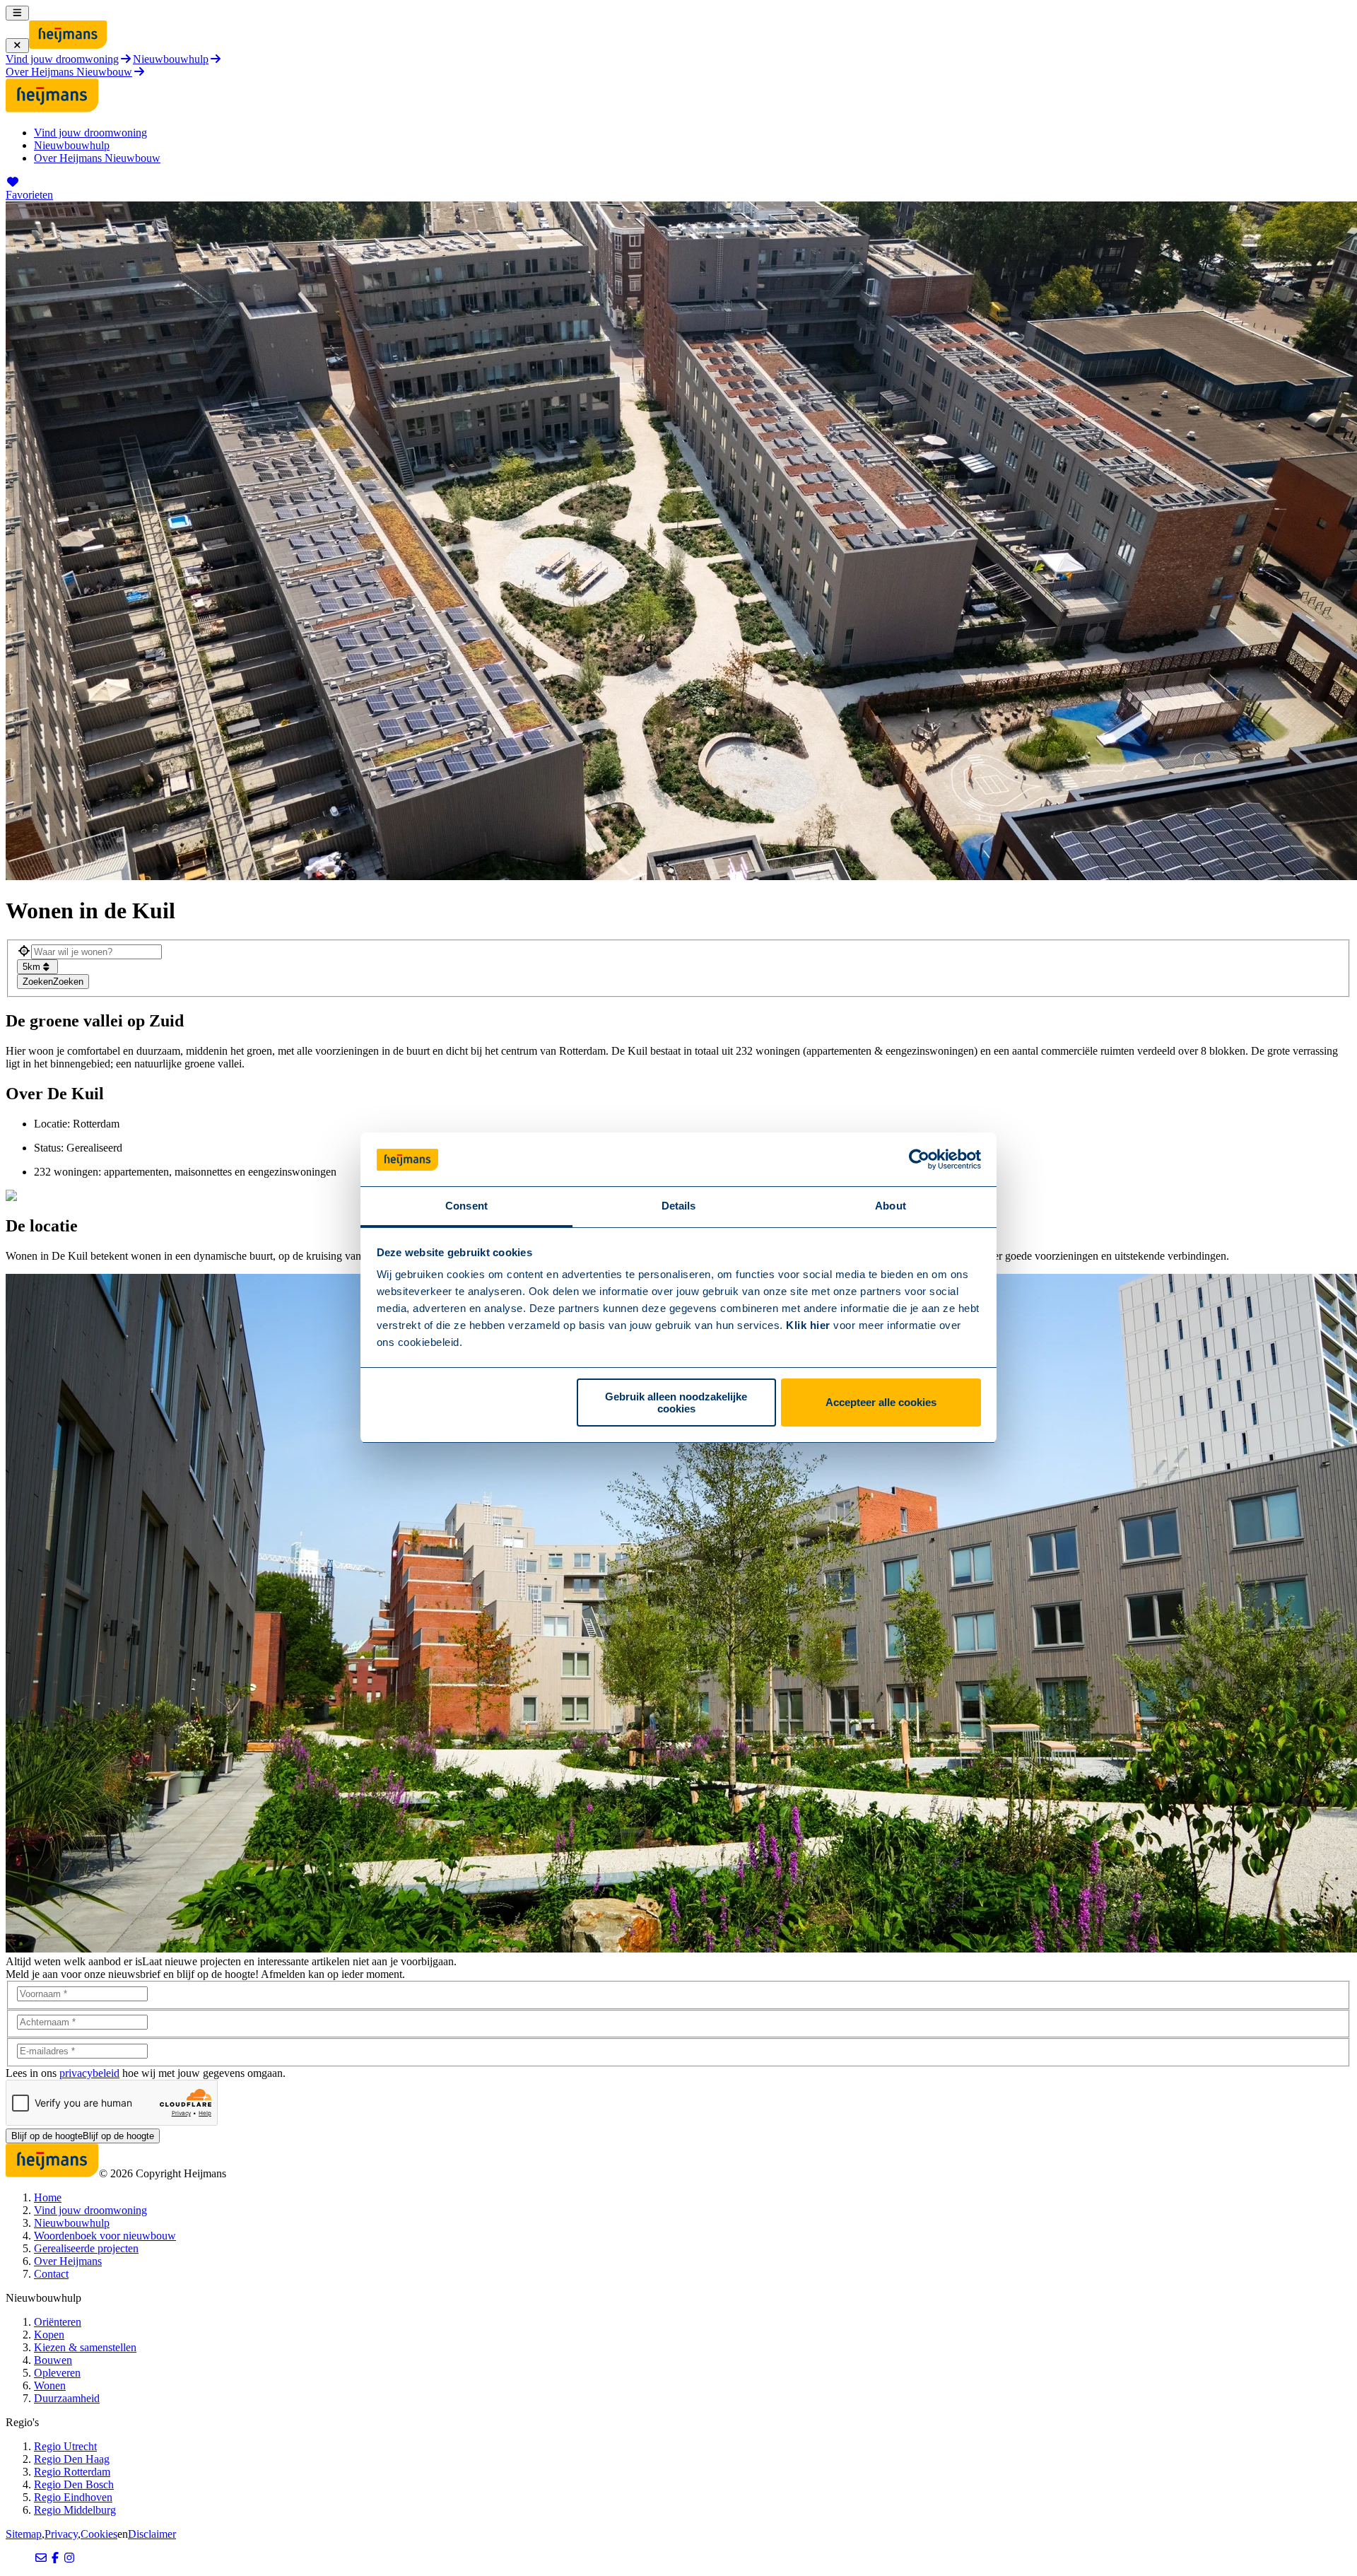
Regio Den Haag (72, 2459)
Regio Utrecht (65, 2446)
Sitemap (24, 2534)
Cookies (99, 2534)
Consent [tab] (466, 1206)
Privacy (61, 2534)
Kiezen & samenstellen (85, 2347)
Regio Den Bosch (74, 2484)
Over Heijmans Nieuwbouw (97, 158)
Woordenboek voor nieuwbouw (105, 2236)
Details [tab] (679, 1206)
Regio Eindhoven (73, 2497)
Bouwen (53, 2360)
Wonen (50, 2385)
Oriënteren (58, 2322)
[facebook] (55, 2558)
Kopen (49, 2335)
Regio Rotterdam (72, 2472)
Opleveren (57, 2373)
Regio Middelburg (75, 2510)
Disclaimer (152, 2534)
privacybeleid (89, 2073)
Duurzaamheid (67, 2398)
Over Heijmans (68, 2261)
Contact (51, 2274)
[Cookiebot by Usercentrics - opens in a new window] (919, 1160)
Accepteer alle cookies (881, 1403)
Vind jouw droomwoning (90, 133)
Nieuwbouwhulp (72, 145)
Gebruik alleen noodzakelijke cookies (676, 1403)
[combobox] (96, 952)
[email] (41, 2558)
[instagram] (69, 2558)
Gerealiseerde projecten (86, 2248)
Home (48, 2197)
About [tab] (891, 1206)
